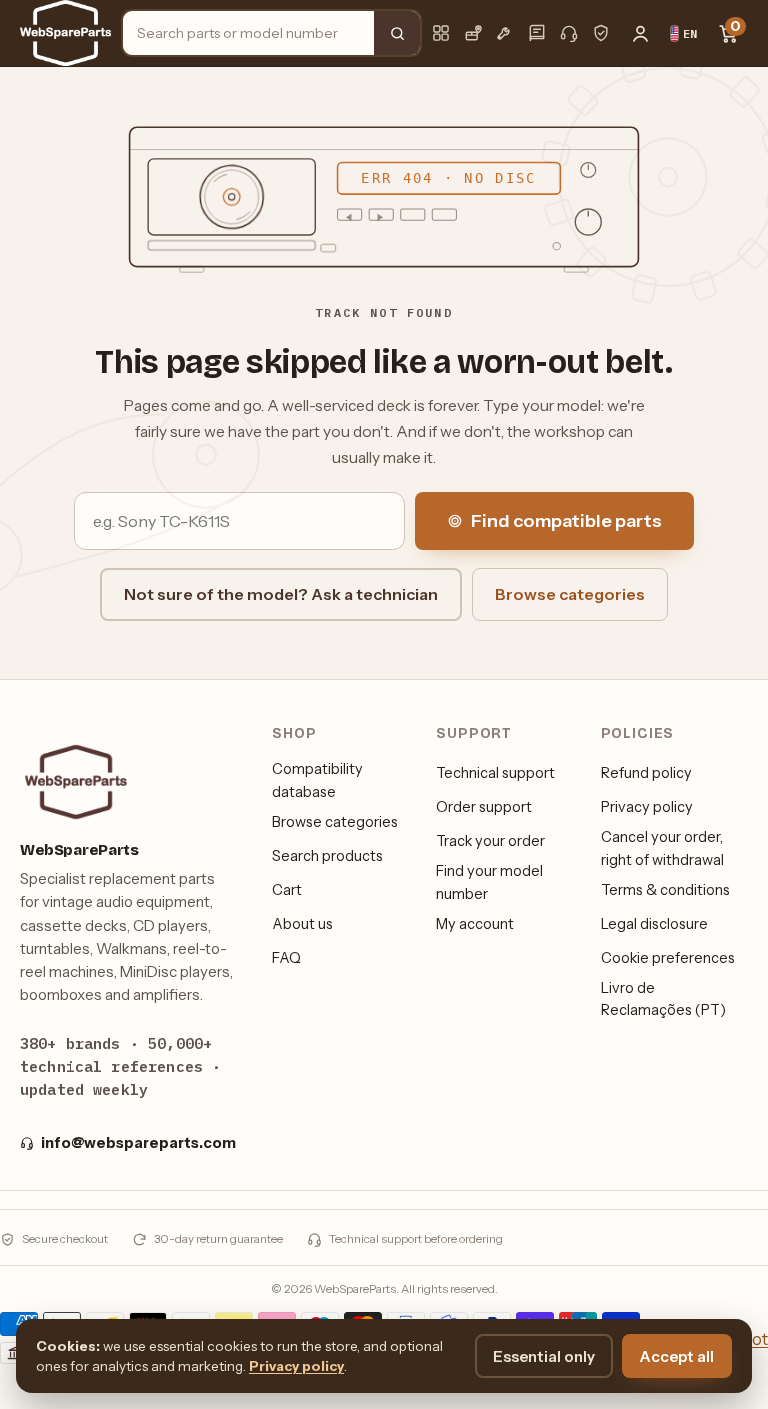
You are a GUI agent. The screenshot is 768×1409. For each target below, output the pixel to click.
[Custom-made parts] (505, 33)
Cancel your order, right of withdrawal (662, 848)
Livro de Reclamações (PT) (663, 999)
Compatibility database (317, 780)
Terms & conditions (665, 890)
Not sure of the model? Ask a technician (281, 594)
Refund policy (646, 773)
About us (302, 924)
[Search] (397, 33)
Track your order (490, 841)
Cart (287, 890)
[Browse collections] (441, 33)
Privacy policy (647, 807)
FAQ (286, 958)
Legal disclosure (654, 924)
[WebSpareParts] (65, 33)
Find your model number (489, 882)
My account (475, 924)
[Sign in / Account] (640, 33)
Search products (327, 856)
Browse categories (570, 594)
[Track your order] (473, 33)
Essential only (544, 1356)
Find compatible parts (566, 521)
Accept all (677, 1356)
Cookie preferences (668, 958)
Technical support (495, 773)
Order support (484, 807)
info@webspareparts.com (138, 1143)
